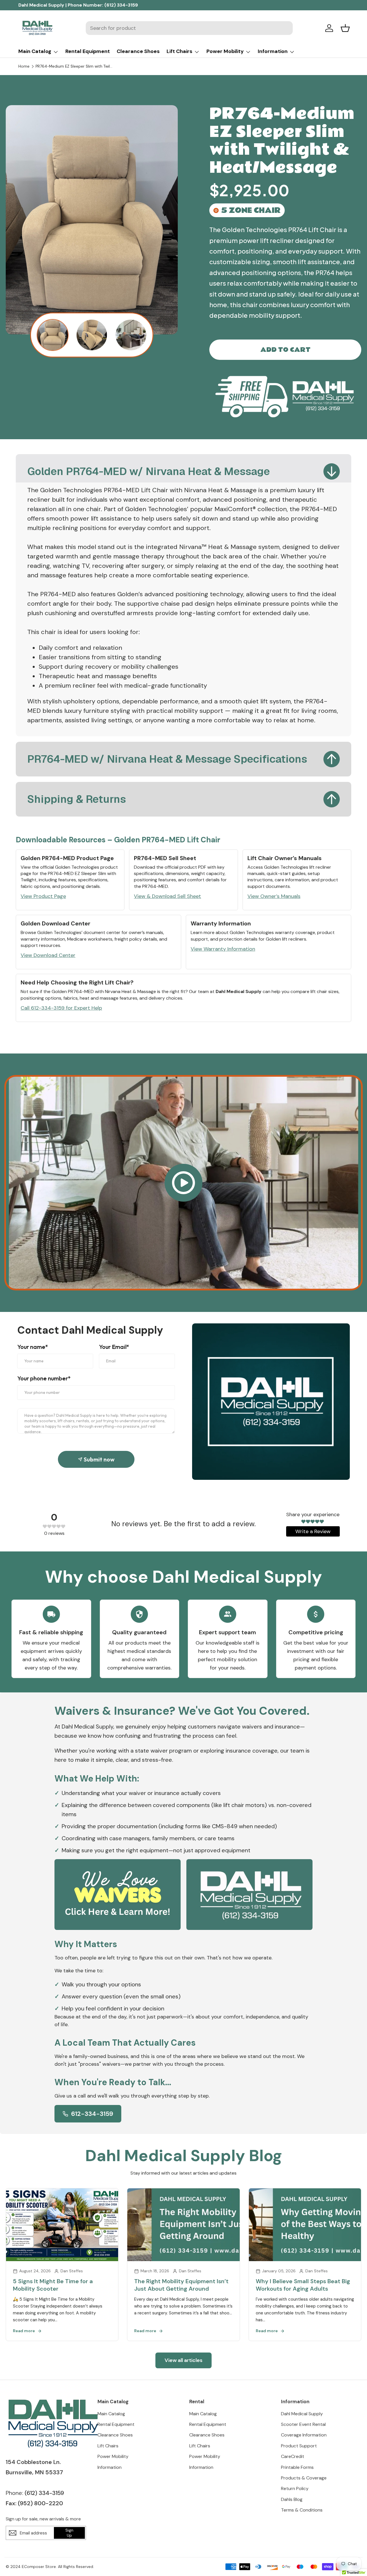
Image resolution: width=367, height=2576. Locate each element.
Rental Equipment (88, 51)
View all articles (183, 2360)
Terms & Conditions (302, 2510)
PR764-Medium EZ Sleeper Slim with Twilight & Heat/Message (74, 66)
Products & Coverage (304, 2478)
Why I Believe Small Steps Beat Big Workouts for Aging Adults (303, 2285)
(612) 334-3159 (121, 5)
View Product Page (43, 896)
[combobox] (189, 28)
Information (273, 51)
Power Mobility (225, 51)
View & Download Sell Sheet (167, 896)
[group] (53, 335)
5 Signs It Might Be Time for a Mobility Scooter (53, 2285)
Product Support (299, 2446)
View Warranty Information (223, 949)
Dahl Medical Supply (302, 2414)
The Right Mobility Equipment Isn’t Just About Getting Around (181, 2285)
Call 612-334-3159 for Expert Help (61, 1008)
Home (24, 66)
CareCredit (293, 2456)
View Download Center (48, 955)
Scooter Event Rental (303, 2424)
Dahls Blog (292, 2499)
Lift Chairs (179, 51)
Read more (24, 2331)
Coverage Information (304, 2435)
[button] (345, 28)
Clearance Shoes (138, 51)
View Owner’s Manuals (274, 896)
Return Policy (295, 2488)
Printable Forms (297, 2467)
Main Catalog (35, 51)
